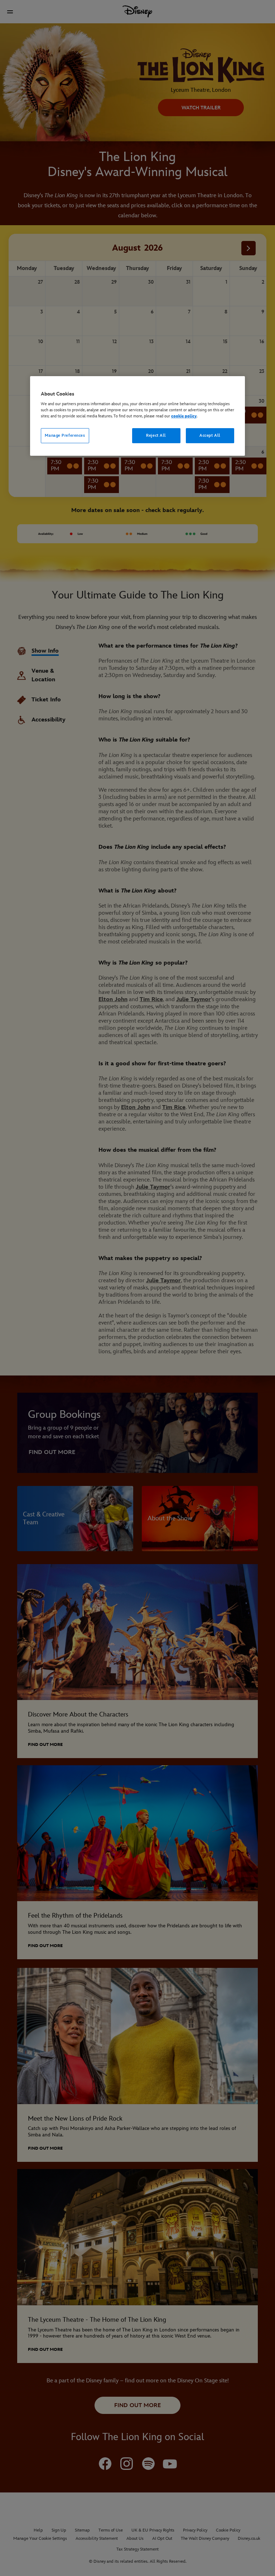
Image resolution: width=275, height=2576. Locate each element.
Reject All (156, 435)
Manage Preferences (65, 435)
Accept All (210, 435)
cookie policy (184, 416)
